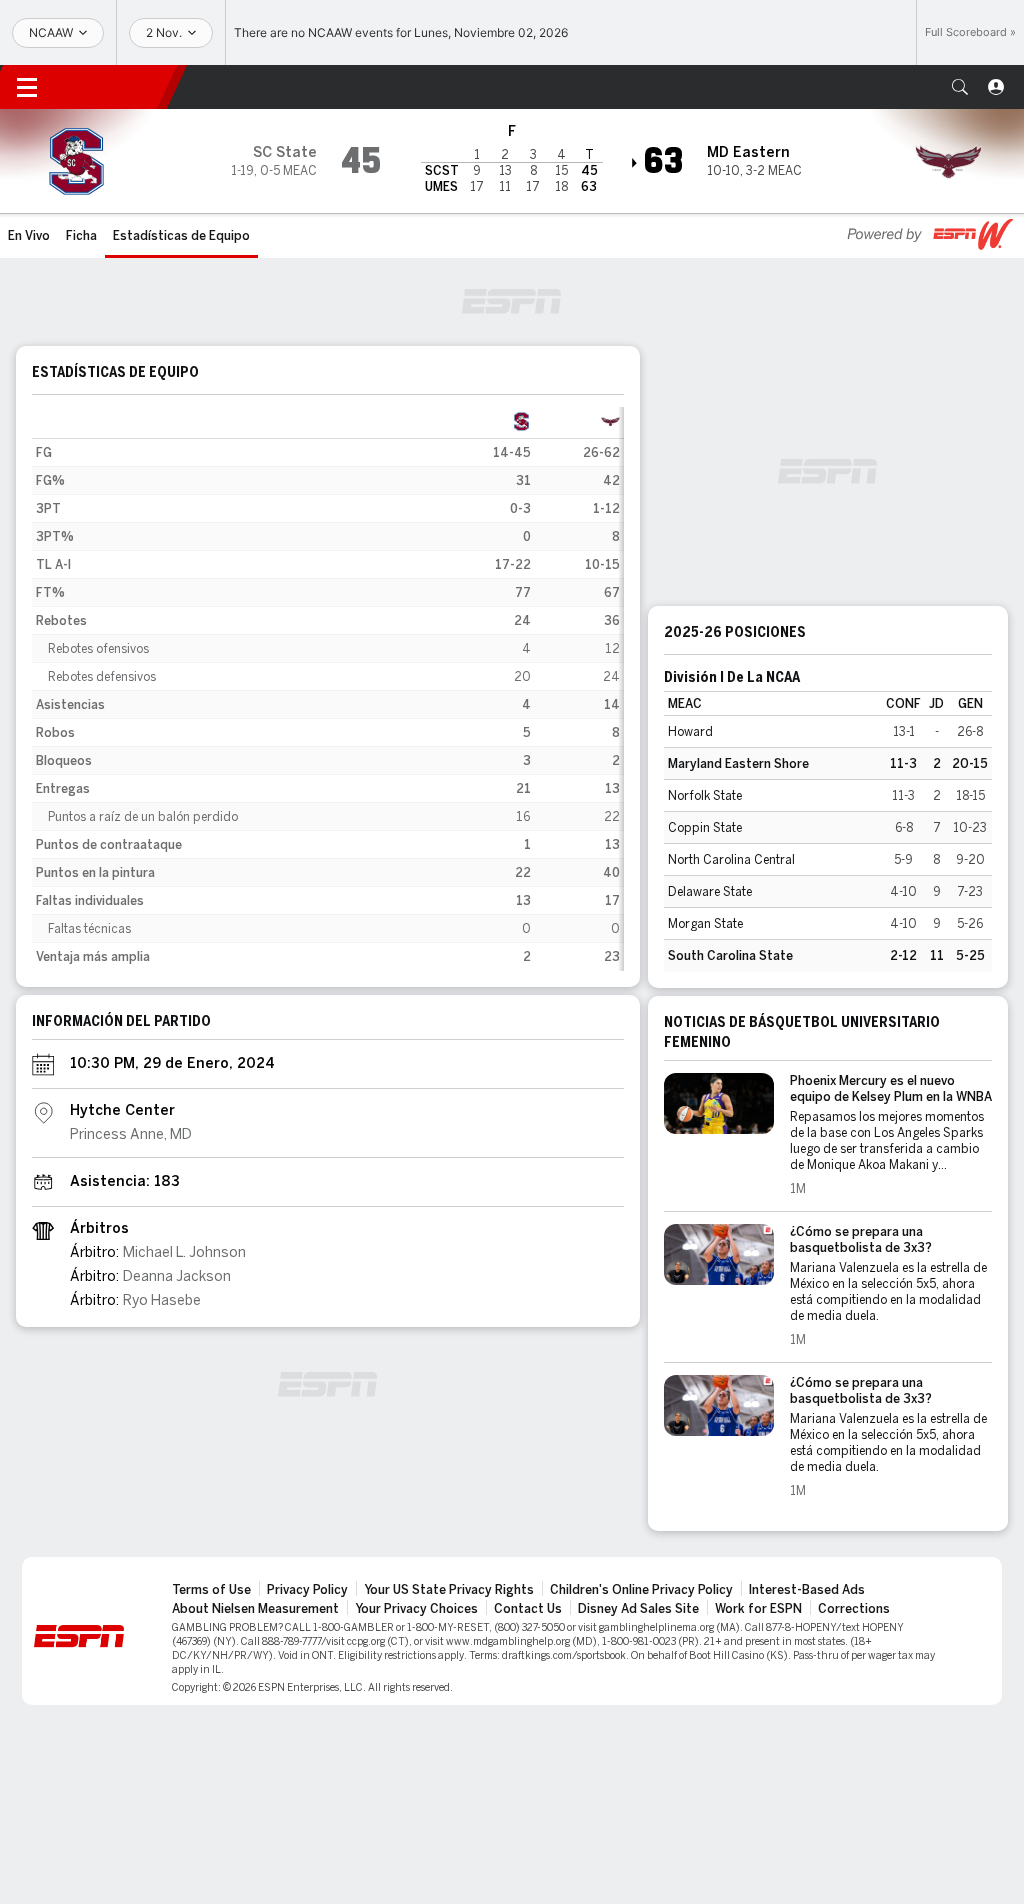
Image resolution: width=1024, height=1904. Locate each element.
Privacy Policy (307, 1590)
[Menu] (27, 87)
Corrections (854, 1609)
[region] (328, 689)
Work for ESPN (758, 1609)
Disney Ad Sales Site (638, 1609)
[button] (960, 87)
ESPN (115, 87)
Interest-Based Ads (807, 1590)
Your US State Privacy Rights (449, 1590)
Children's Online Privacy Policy (641, 1590)
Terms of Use (211, 1590)
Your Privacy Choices (416, 1609)
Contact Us (528, 1609)
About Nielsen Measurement (255, 1609)
